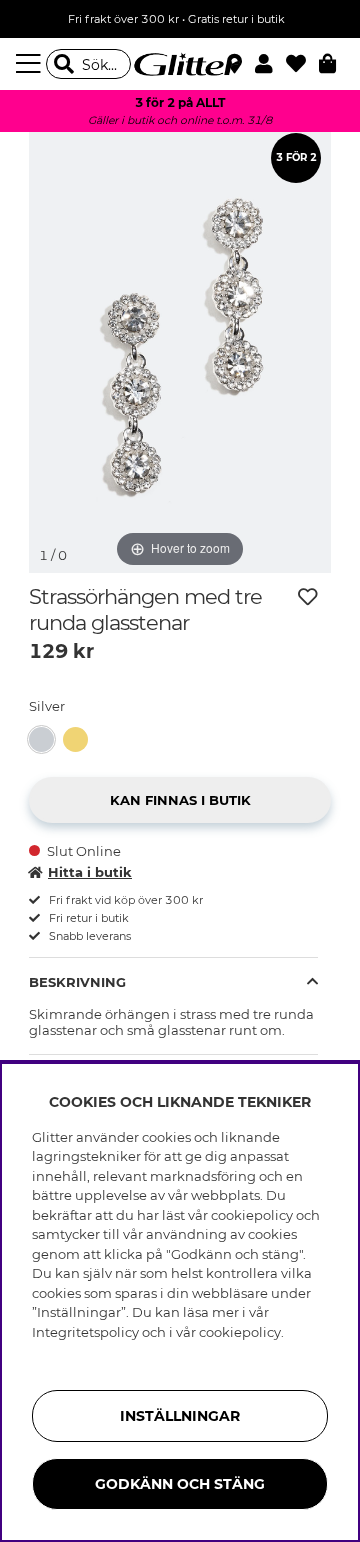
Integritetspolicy (85, 1332)
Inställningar (180, 1416)
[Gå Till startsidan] (180, 64)
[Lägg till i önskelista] (308, 597)
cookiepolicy (240, 1332)
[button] (270, 64)
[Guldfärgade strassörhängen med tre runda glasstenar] (80, 739)
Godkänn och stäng (180, 1484)
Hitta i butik (90, 872)
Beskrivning (77, 982)
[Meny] (31, 64)
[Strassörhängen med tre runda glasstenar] (46, 739)
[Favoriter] (302, 64)
